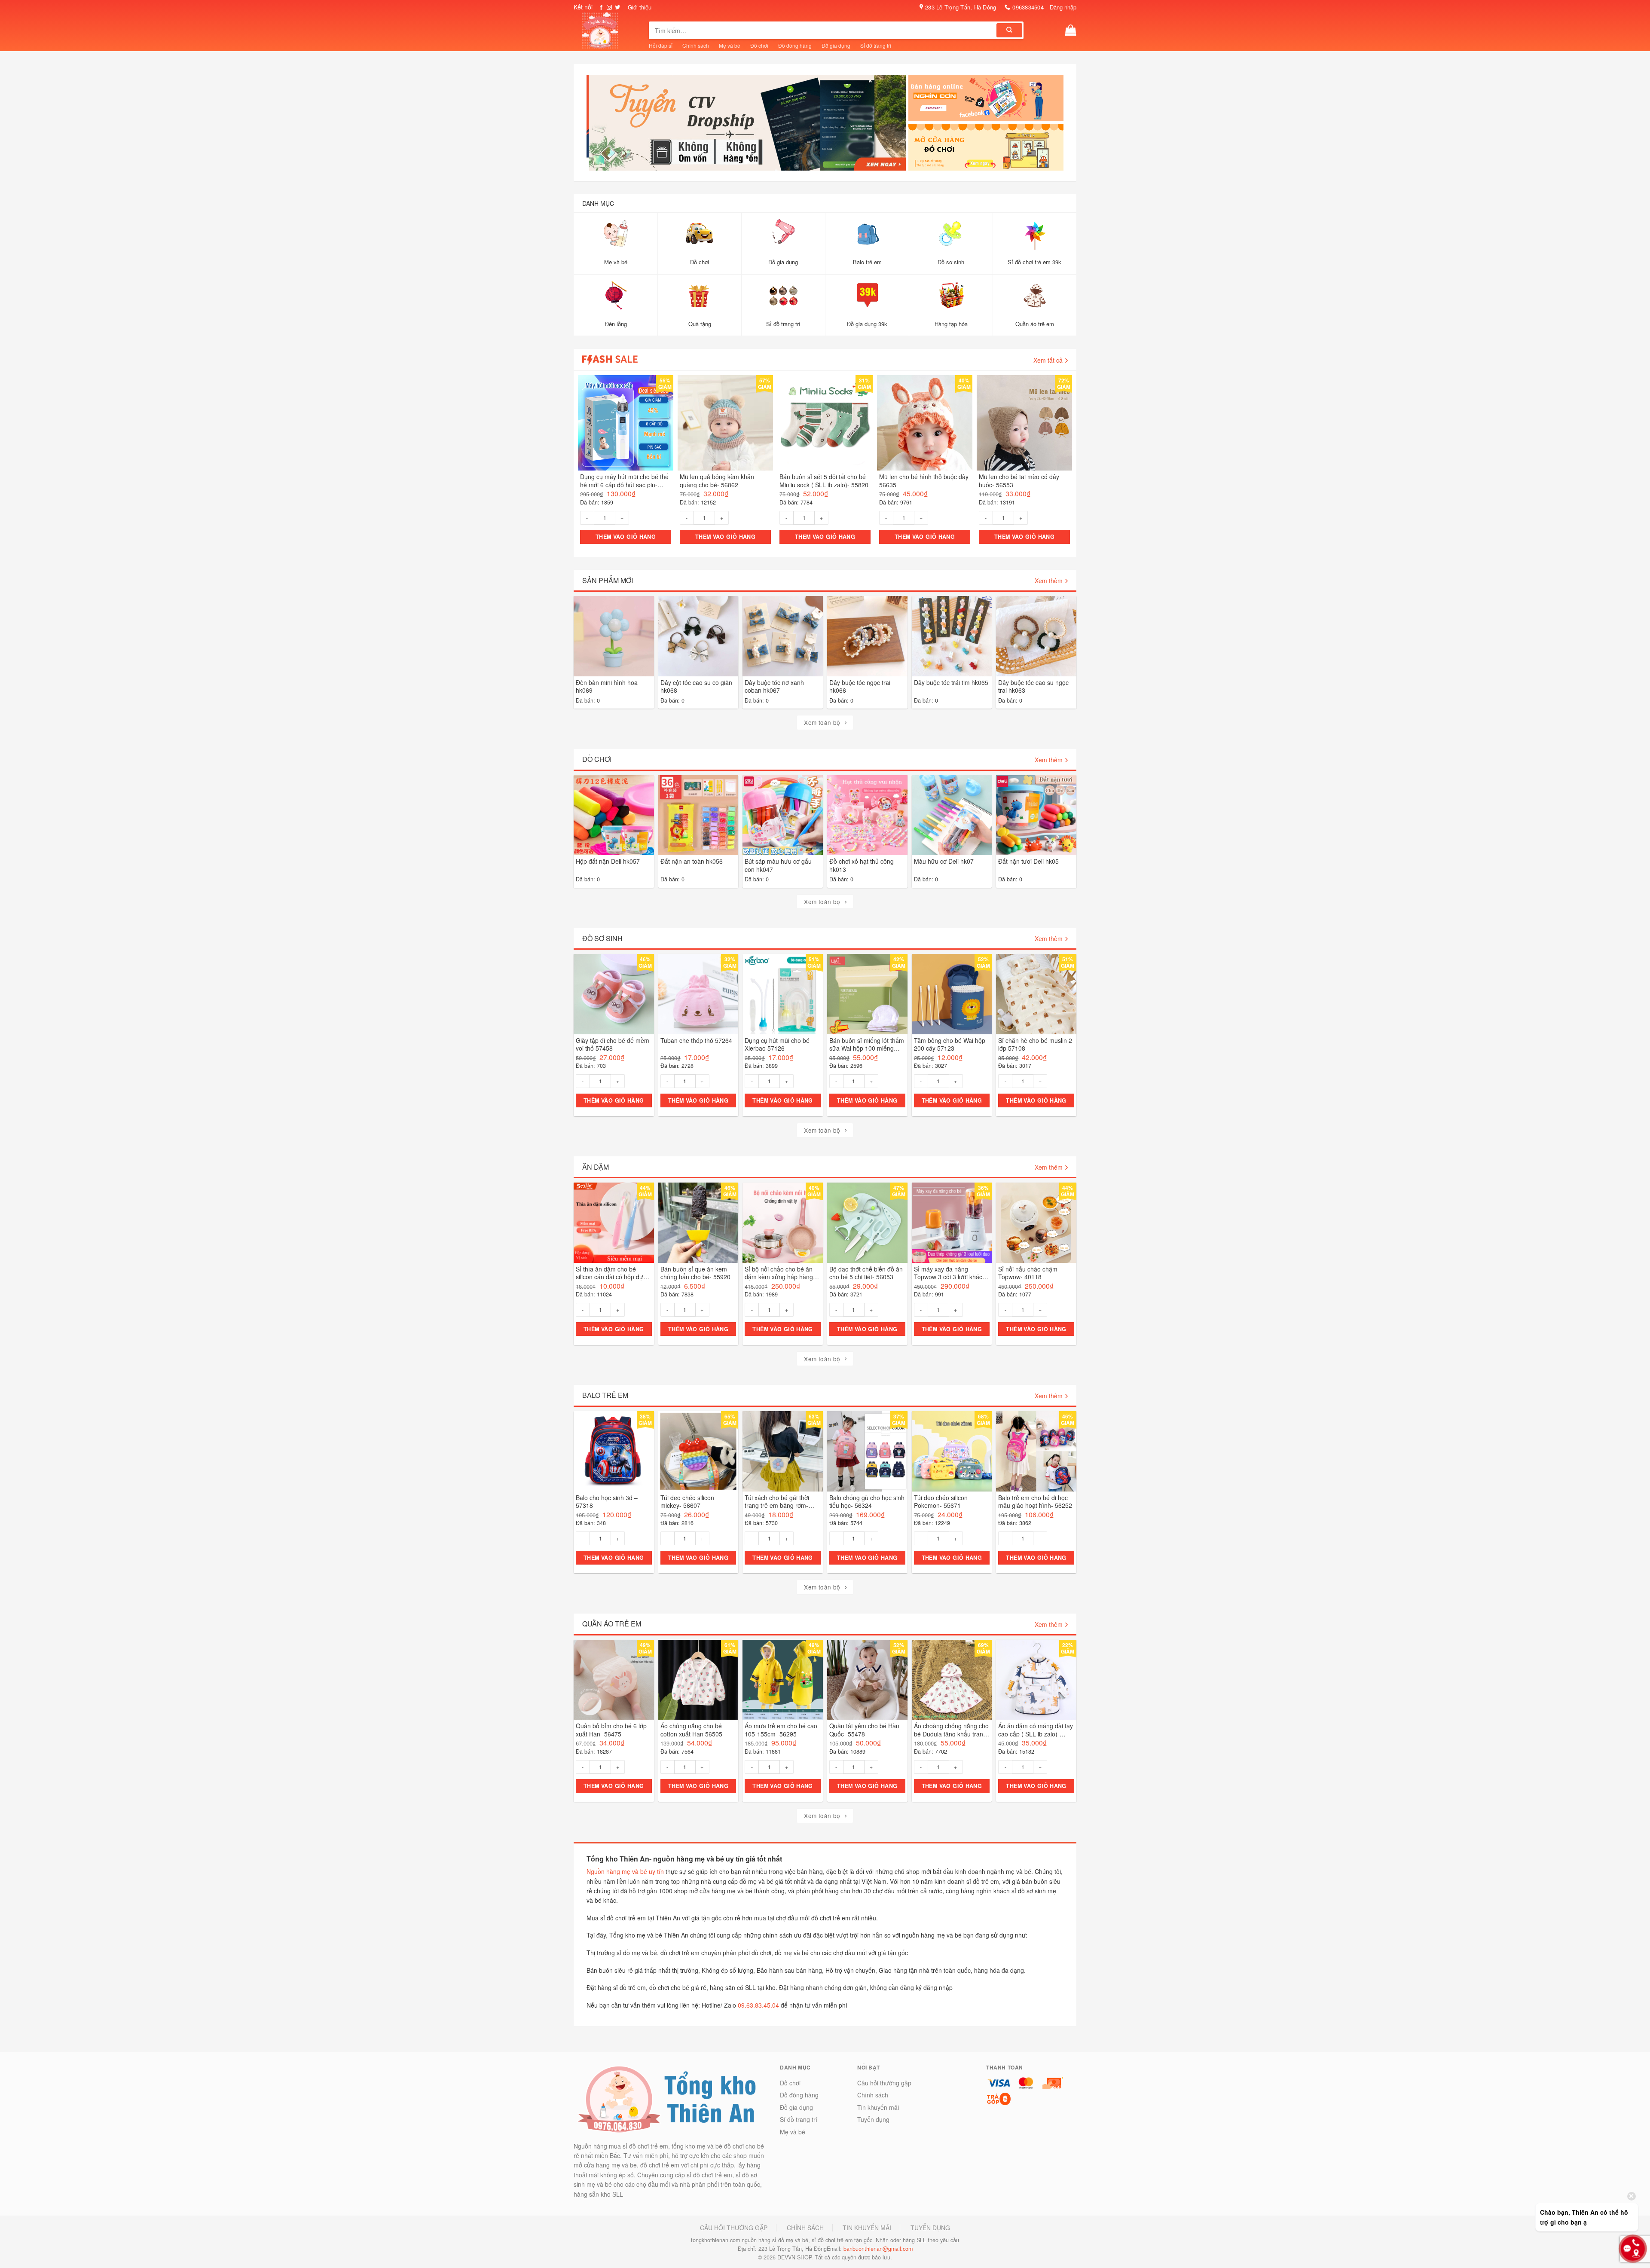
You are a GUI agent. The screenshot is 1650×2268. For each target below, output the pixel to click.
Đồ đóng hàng (795, 45)
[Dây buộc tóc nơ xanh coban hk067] (783, 637)
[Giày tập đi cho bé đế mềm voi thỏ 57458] (614, 995)
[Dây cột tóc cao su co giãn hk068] (698, 637)
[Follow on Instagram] (609, 8)
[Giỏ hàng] (1071, 30)
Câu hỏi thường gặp (884, 2083)
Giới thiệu (640, 7)
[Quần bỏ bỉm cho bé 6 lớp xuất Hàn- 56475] (614, 1680)
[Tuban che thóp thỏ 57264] (698, 995)
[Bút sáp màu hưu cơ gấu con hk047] (783, 815)
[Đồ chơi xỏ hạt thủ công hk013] (867, 815)
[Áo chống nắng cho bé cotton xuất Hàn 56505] (698, 1680)
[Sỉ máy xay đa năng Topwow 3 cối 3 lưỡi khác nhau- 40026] (952, 1223)
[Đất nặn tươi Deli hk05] (1036, 815)
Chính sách (696, 45)
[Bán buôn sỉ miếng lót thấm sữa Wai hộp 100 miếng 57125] (867, 995)
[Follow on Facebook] (601, 8)
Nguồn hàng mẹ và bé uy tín (625, 1872)
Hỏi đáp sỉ (661, 45)
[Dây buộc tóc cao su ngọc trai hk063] (1036, 637)
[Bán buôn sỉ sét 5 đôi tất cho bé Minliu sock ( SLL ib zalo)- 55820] (825, 423)
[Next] (896, 126)
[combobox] (823, 30)
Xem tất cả (1048, 360)
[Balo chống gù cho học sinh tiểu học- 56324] (867, 1451)
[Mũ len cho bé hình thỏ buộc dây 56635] (925, 423)
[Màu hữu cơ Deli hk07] (952, 815)
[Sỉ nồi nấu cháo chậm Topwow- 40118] (1036, 1223)
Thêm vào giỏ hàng (626, 537)
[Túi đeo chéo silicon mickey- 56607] (698, 1451)
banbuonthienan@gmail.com (878, 2249)
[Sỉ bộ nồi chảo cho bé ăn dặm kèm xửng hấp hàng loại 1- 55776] (783, 1223)
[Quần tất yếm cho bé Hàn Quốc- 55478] (867, 1680)
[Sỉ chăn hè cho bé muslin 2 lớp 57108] (1036, 995)
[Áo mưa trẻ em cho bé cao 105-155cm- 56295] (783, 1680)
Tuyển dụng (873, 2120)
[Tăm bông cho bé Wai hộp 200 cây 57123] (952, 995)
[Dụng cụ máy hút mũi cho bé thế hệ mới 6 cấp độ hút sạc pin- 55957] (626, 423)
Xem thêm (1049, 581)
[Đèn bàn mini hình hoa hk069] (614, 637)
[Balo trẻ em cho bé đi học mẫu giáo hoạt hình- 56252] (1036, 1451)
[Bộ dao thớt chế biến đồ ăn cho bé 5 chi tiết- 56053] (867, 1223)
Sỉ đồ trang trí (876, 45)
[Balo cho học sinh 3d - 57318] (614, 1451)
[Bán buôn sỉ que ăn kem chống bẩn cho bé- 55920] (698, 1223)
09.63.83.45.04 (758, 2005)
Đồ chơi (759, 45)
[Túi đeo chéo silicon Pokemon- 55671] (952, 1451)
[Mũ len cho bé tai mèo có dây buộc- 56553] (1024, 423)
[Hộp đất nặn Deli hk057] (614, 815)
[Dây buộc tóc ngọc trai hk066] (867, 637)
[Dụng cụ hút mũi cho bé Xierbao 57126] (783, 995)
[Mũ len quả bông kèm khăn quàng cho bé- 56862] (725, 423)
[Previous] (597, 126)
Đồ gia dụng (836, 45)
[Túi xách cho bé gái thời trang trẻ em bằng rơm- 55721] (783, 1451)
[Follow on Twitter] (617, 8)
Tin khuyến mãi (878, 2107)
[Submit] (1009, 30)
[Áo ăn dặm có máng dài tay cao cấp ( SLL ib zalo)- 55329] (1036, 1680)
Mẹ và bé (730, 45)
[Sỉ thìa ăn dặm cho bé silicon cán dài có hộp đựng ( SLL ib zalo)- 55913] (614, 1223)
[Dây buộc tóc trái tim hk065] (952, 637)
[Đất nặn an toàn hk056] (698, 815)
